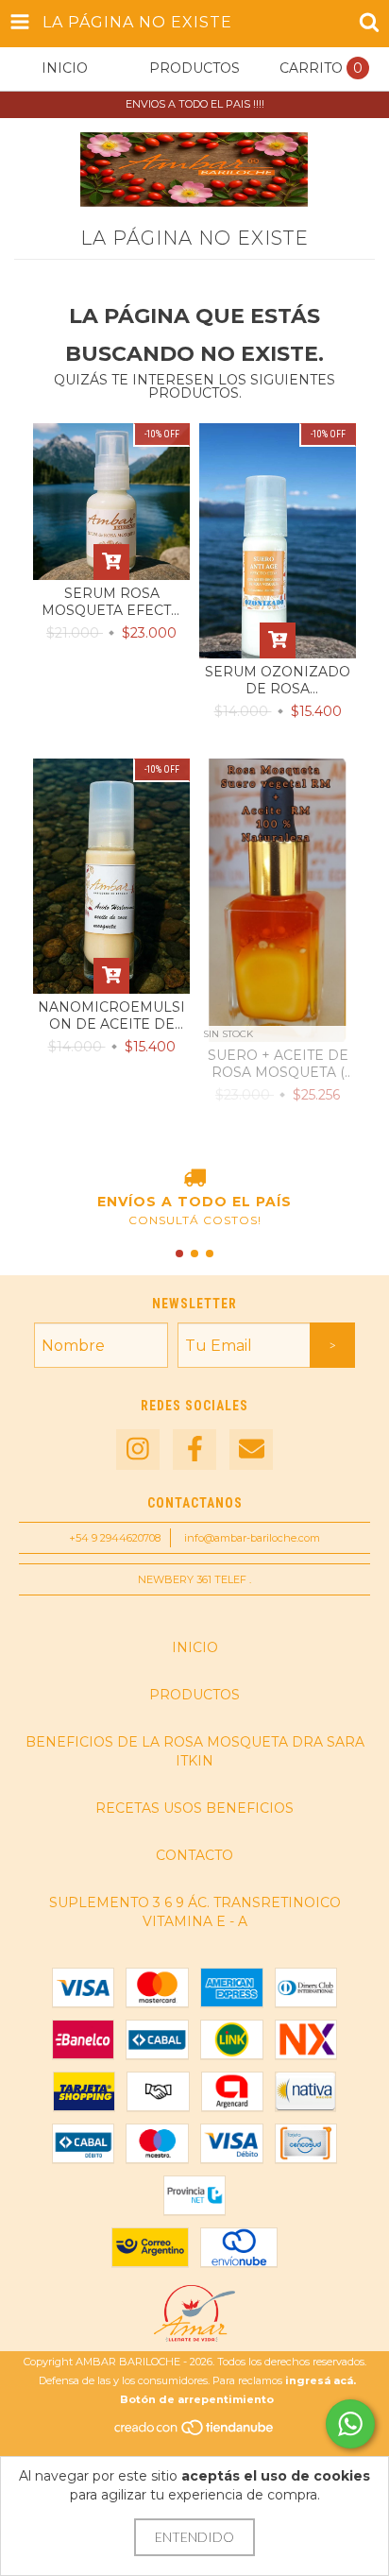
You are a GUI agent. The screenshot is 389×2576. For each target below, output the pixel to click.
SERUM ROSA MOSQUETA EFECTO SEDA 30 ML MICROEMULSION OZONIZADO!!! (112, 602)
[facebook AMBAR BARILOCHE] (194, 1450)
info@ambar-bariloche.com (252, 1538)
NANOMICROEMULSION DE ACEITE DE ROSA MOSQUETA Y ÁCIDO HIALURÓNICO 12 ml (111, 1015)
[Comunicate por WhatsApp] (350, 2424)
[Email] (251, 1450)
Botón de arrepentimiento (197, 2399)
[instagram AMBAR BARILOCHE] (138, 1450)
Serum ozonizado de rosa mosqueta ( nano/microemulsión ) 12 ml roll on (278, 680)
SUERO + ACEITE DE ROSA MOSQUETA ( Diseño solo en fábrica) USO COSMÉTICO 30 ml (278, 1064)
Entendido (194, 2537)
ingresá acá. (321, 2380)
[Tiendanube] (195, 2432)
